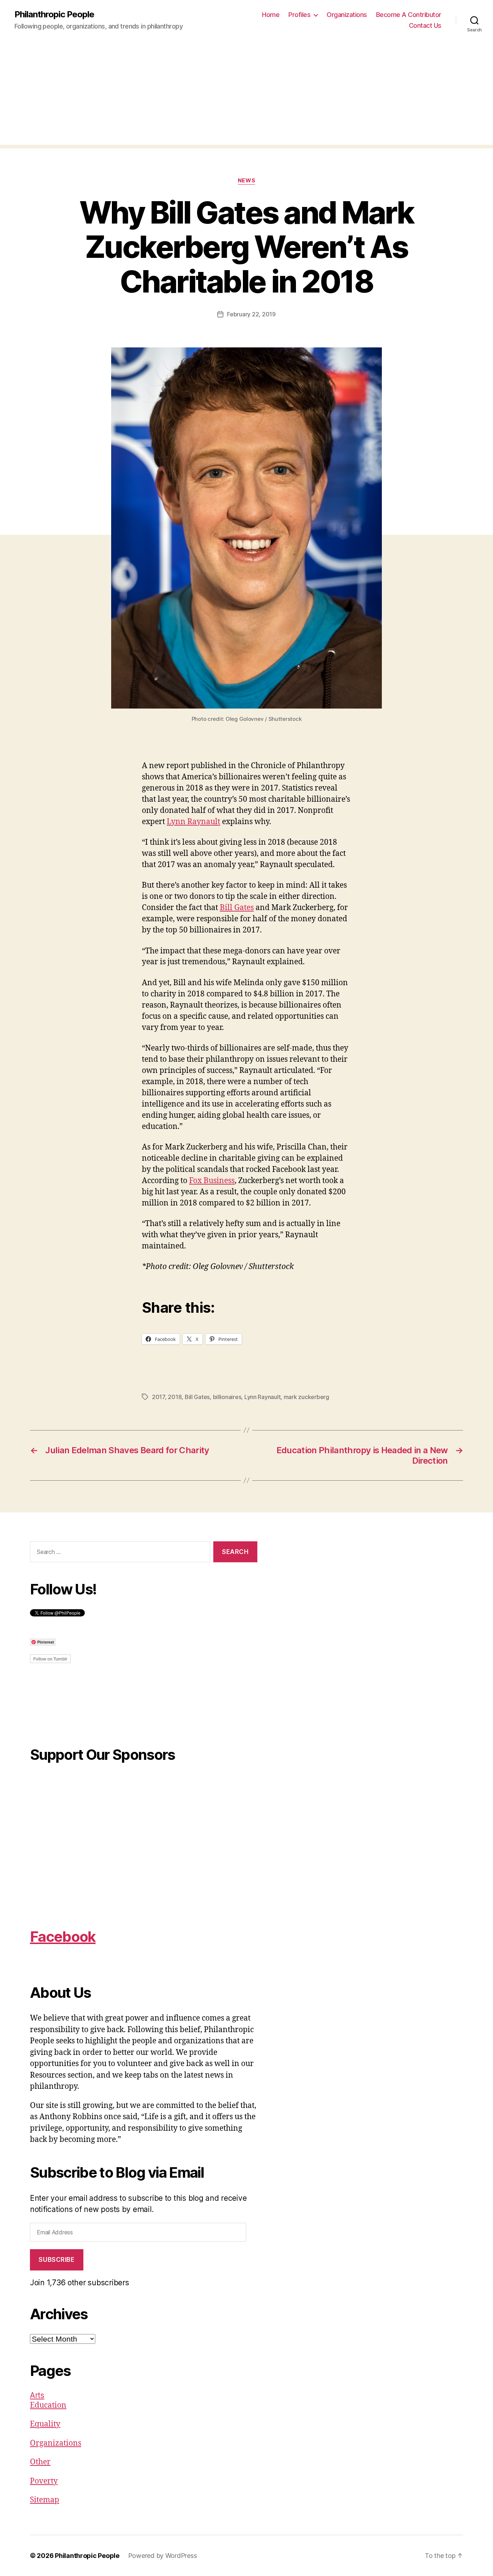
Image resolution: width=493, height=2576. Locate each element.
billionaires (227, 1397)
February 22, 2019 (251, 314)
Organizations (347, 15)
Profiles (299, 15)
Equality (45, 2424)
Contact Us (425, 25)
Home (271, 15)
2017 (158, 1397)
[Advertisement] (247, 94)
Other (40, 2462)
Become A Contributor (409, 15)
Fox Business (212, 1181)
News (247, 181)
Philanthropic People (54, 14)
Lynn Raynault (193, 822)
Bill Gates (237, 908)
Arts (37, 2395)
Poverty (44, 2481)
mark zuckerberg (306, 1397)
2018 (175, 1397)
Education (48, 2405)
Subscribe (56, 2260)
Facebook (63, 1937)
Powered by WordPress (163, 2556)
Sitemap (45, 2500)
